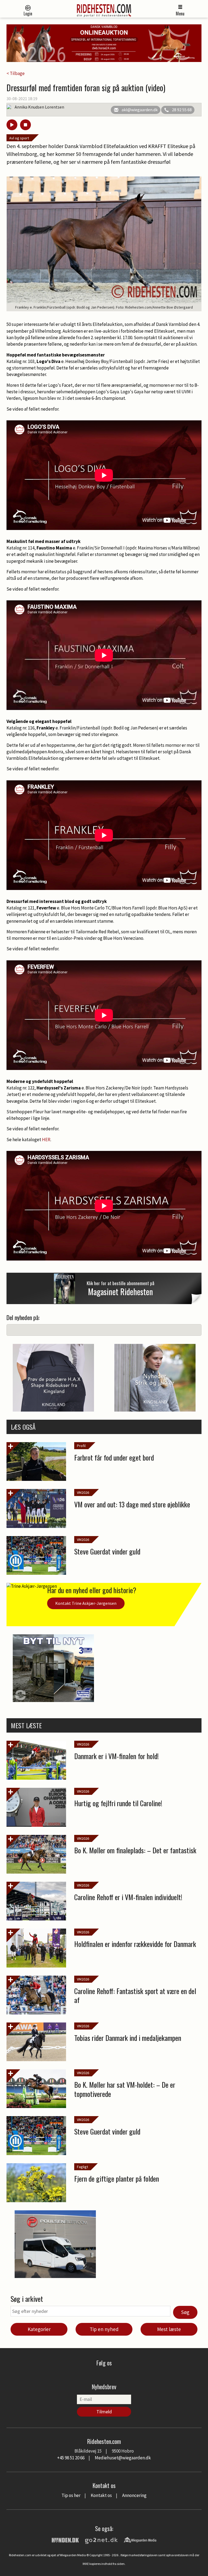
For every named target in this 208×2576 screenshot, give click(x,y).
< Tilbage (16, 73)
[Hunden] (65, 2539)
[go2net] (101, 2539)
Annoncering (134, 2495)
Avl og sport (19, 138)
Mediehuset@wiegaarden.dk (123, 2458)
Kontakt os (101, 2495)
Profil (81, 1446)
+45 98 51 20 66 (71, 2458)
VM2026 (83, 1492)
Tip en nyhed (104, 2329)
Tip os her (71, 2495)
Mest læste (169, 2329)
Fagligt (82, 2167)
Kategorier (39, 2329)
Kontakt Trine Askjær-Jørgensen (86, 1603)
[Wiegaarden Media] (140, 2539)
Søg (185, 2312)
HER (46, 1140)
